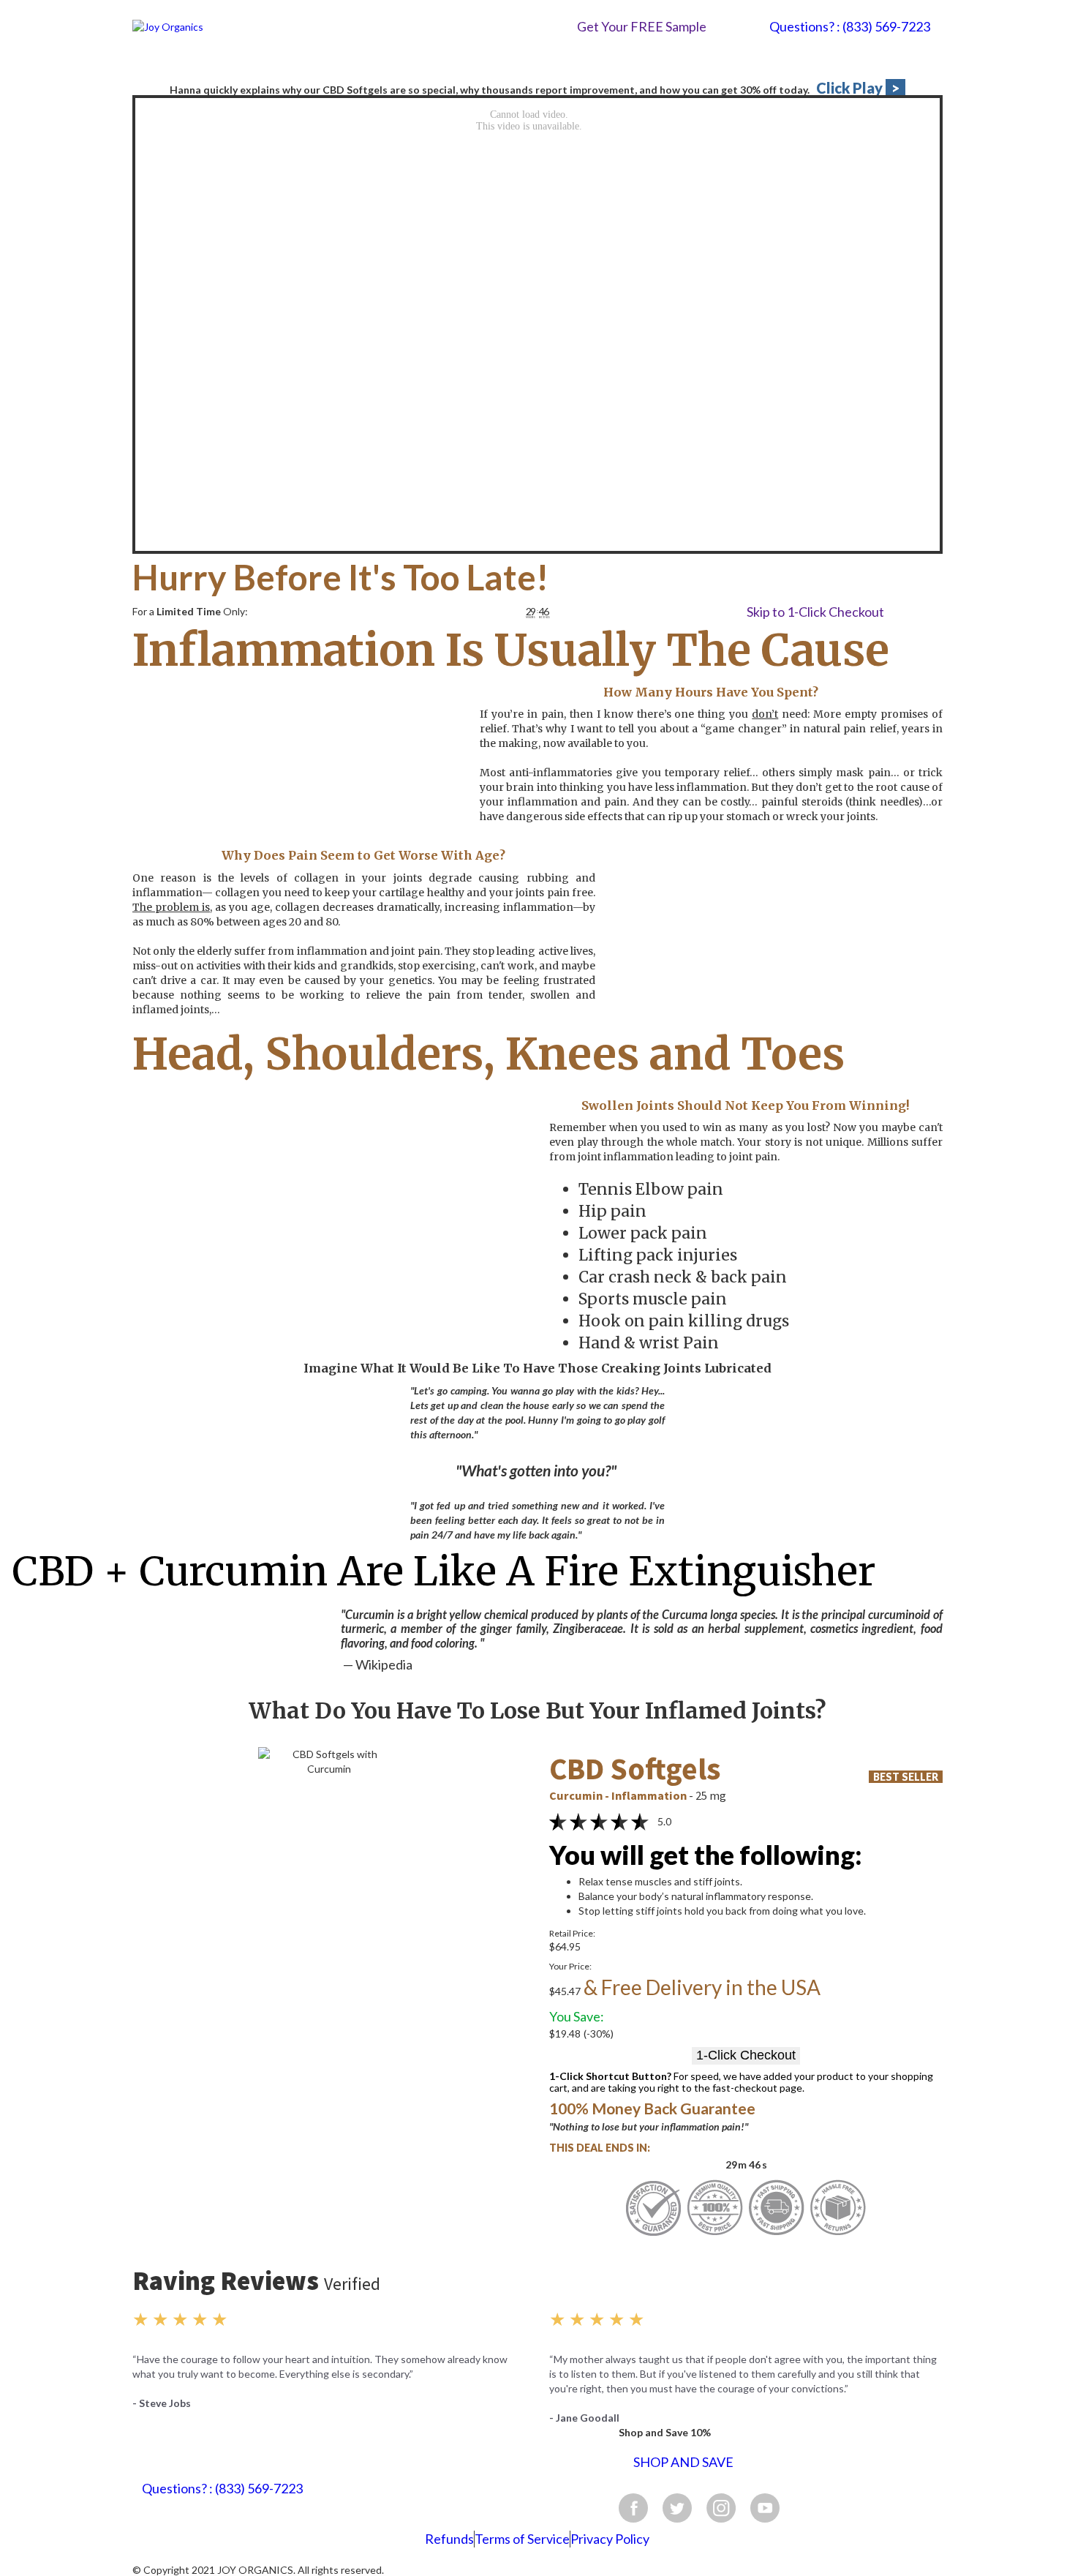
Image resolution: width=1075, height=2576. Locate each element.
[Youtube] (765, 2508)
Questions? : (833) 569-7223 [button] (850, 27)
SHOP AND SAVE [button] (683, 2462)
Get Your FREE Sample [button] (642, 26)
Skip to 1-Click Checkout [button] (815, 612)
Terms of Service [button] (522, 2539)
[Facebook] (633, 2508)
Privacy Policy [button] (610, 2539)
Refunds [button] (449, 2539)
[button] (329, 1785)
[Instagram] (721, 2508)
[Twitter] (677, 2508)
